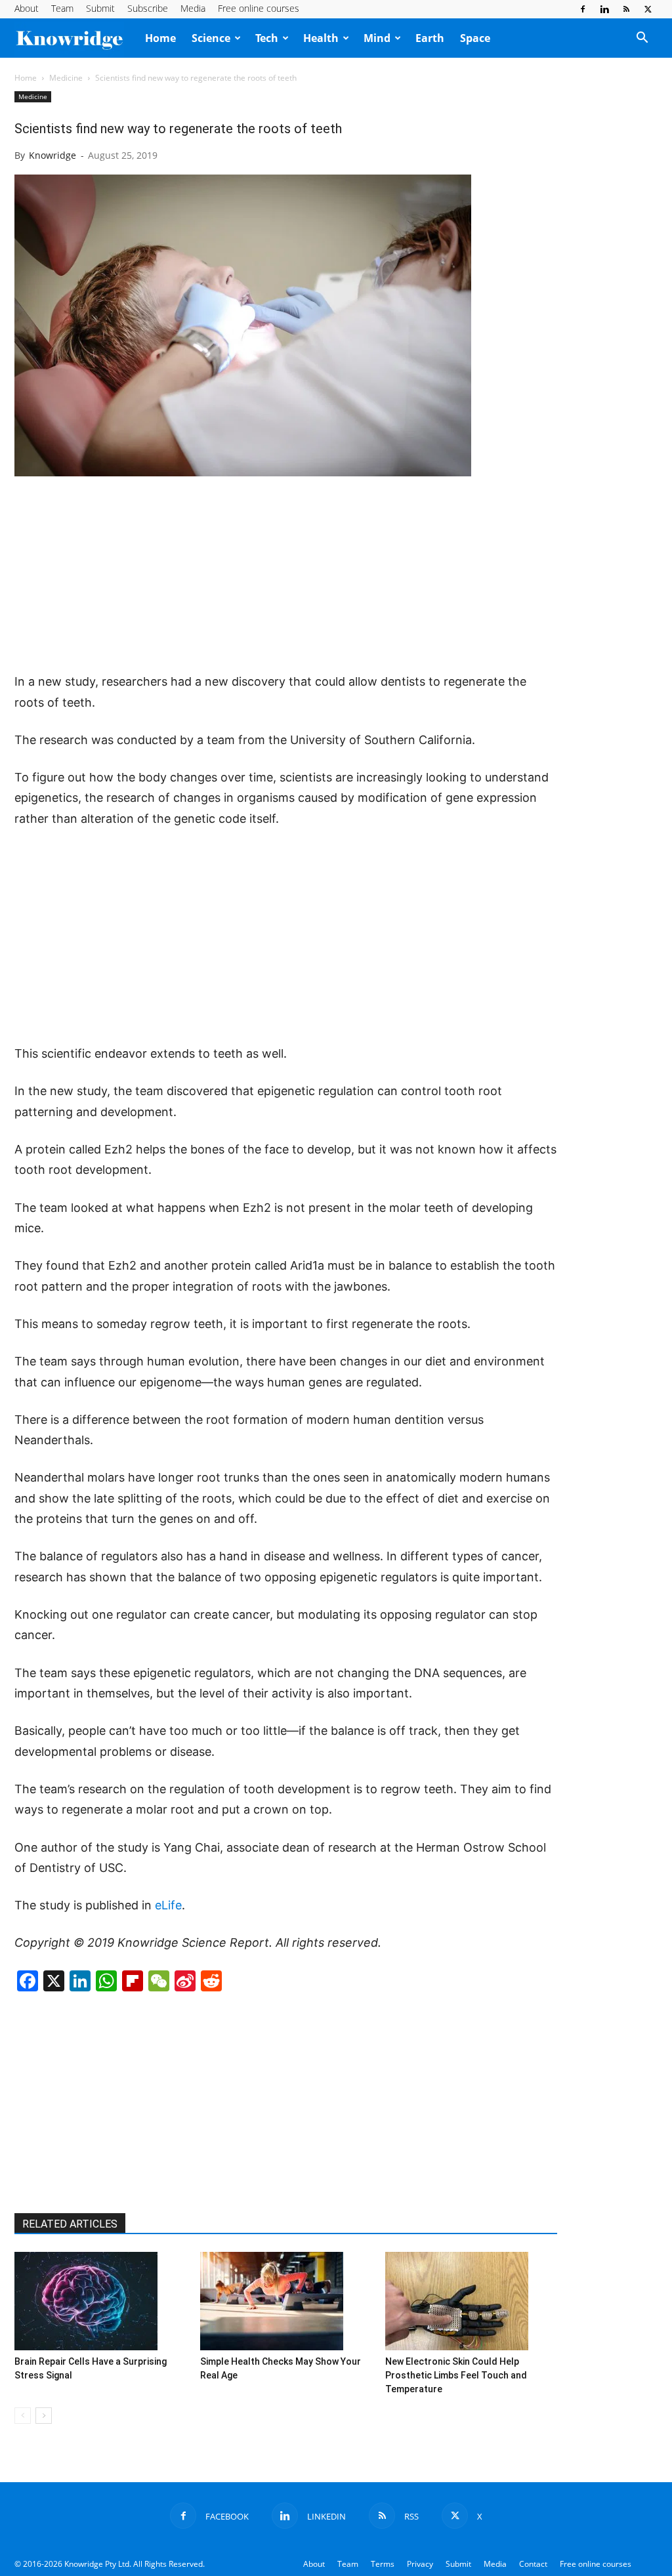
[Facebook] (583, 9)
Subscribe (148, 8)
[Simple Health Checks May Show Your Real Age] (286, 2301)
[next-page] (44, 2416)
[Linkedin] (604, 9)
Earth (430, 38)
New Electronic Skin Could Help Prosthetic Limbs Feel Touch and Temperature (456, 2375)
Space (475, 38)
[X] (648, 9)
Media (193, 8)
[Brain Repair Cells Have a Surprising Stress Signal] (100, 2301)
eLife (168, 1905)
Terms (383, 2564)
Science (211, 38)
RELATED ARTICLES (70, 2224)
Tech (267, 38)
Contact (533, 2564)
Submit (100, 8)
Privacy (420, 2564)
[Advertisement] (286, 575)
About (27, 8)
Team (62, 8)
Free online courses (259, 8)
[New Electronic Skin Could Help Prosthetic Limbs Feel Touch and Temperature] (471, 2301)
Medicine (66, 78)
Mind (377, 38)
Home (160, 38)
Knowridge (52, 155)
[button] (642, 39)
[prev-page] (23, 2416)
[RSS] (626, 9)
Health (321, 38)
